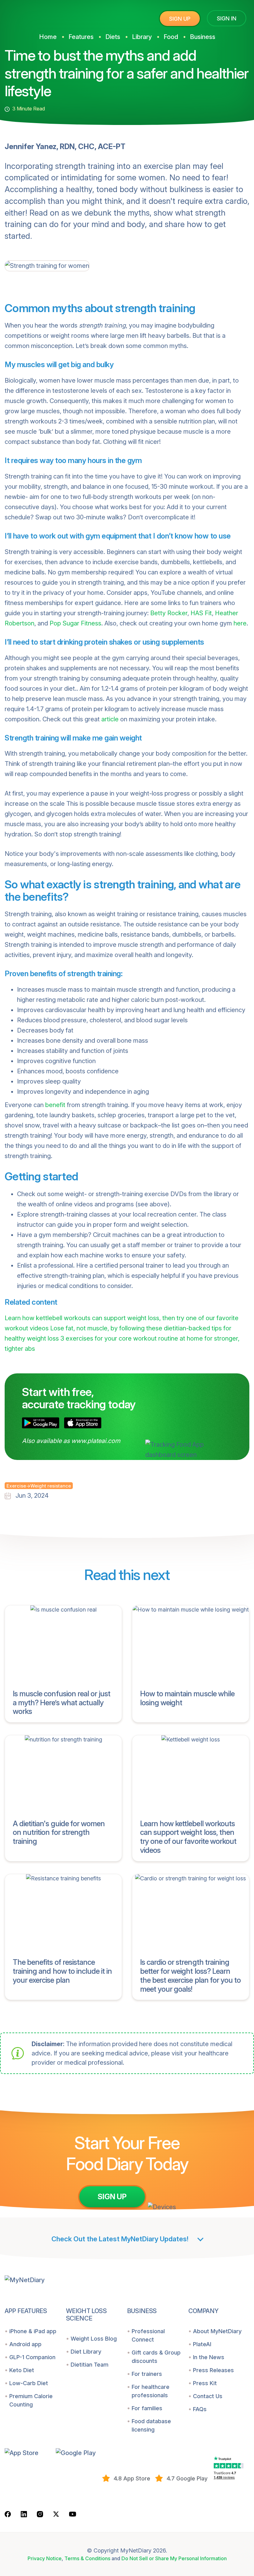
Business (203, 37)
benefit (55, 1105)
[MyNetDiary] (51, 16)
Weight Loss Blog (94, 2339)
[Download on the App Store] (83, 1423)
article (110, 719)
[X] (56, 2514)
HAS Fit (201, 613)
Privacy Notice (45, 2558)
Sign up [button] (180, 19)
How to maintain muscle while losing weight (187, 1698)
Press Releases (213, 2370)
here (240, 623)
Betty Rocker (169, 613)
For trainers (147, 2374)
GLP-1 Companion (32, 2357)
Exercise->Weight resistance (39, 1486)
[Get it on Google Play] (41, 1423)
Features (81, 37)
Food (171, 37)
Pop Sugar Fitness (75, 623)
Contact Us (208, 2396)
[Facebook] (8, 2514)
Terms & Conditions (87, 2558)
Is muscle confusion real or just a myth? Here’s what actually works (61, 1703)
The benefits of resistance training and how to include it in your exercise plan (62, 1971)
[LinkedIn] (24, 2514)
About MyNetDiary (217, 2331)
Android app (25, 2344)
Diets (113, 37)
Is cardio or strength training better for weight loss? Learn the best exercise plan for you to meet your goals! (190, 1975)
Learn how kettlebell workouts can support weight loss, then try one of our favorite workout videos (188, 1837)
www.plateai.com (96, 1441)
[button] (28, 2453)
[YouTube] (73, 2514)
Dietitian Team (90, 2365)
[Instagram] (40, 2514)
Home (48, 37)
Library (142, 37)
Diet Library (86, 2352)
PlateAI (202, 2344)
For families (147, 2408)
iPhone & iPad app (33, 2331)
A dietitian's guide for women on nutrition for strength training (59, 1833)
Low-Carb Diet (29, 2383)
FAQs (200, 2409)
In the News (209, 2357)
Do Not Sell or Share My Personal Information (174, 2558)
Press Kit (205, 2383)
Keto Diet (22, 2370)
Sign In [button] (227, 18)
